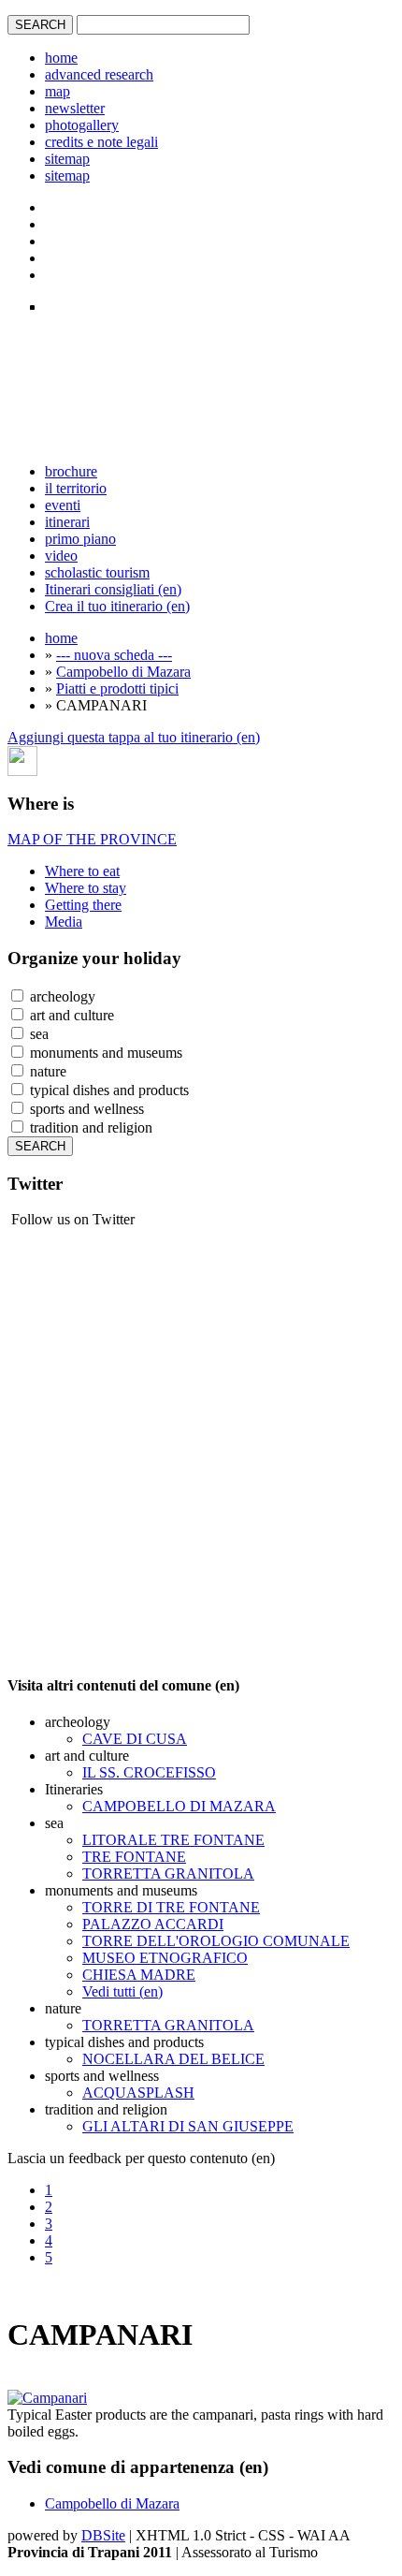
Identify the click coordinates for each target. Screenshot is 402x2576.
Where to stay (86, 888)
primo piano (80, 539)
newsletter (75, 108)
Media (64, 922)
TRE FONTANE (134, 1857)
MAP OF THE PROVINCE (92, 839)
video (61, 556)
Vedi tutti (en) (122, 1991)
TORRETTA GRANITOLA (168, 1873)
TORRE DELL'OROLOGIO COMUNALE (216, 1941)
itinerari (67, 522)
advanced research (99, 74)
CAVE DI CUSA (135, 1739)
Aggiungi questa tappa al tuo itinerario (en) (134, 737)
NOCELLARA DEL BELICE (173, 2059)
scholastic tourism (97, 572)
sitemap (67, 159)
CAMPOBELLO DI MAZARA (179, 1806)
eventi (63, 505)
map (57, 91)
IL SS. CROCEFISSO (149, 1772)
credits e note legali (101, 142)
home (61, 58)
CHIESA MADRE (139, 1975)
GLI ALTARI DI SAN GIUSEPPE (188, 2126)
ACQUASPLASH (138, 2093)
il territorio (76, 488)
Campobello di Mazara (123, 672)
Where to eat (82, 871)
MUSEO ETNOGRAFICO (165, 1958)
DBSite (103, 2535)
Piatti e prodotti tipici (117, 688)
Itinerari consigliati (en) (113, 589)
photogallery (82, 125)
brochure (71, 471)
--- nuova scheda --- (114, 655)
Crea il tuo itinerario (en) (117, 606)
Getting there (83, 905)
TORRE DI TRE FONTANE (171, 1907)
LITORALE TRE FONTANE (173, 1840)
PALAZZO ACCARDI (153, 1924)
